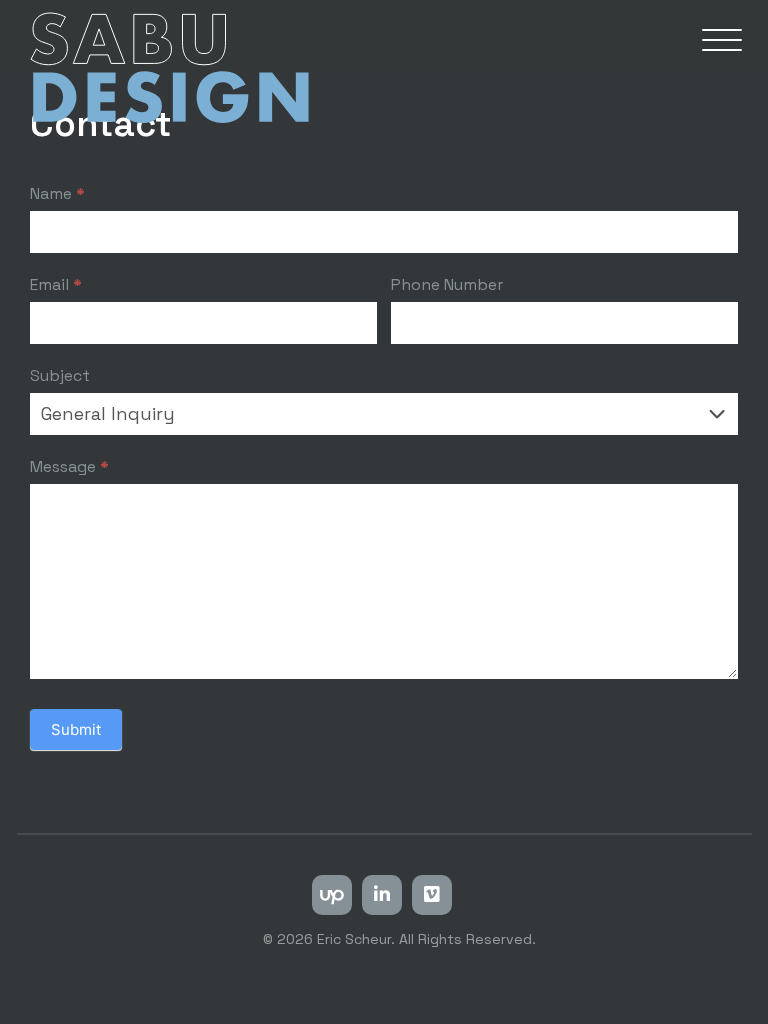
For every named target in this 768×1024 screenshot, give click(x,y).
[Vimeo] (432, 895)
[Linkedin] (382, 895)
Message (69, 466)
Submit (76, 729)
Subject (60, 375)
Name (57, 193)
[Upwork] (332, 895)
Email (56, 284)
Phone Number (447, 284)
